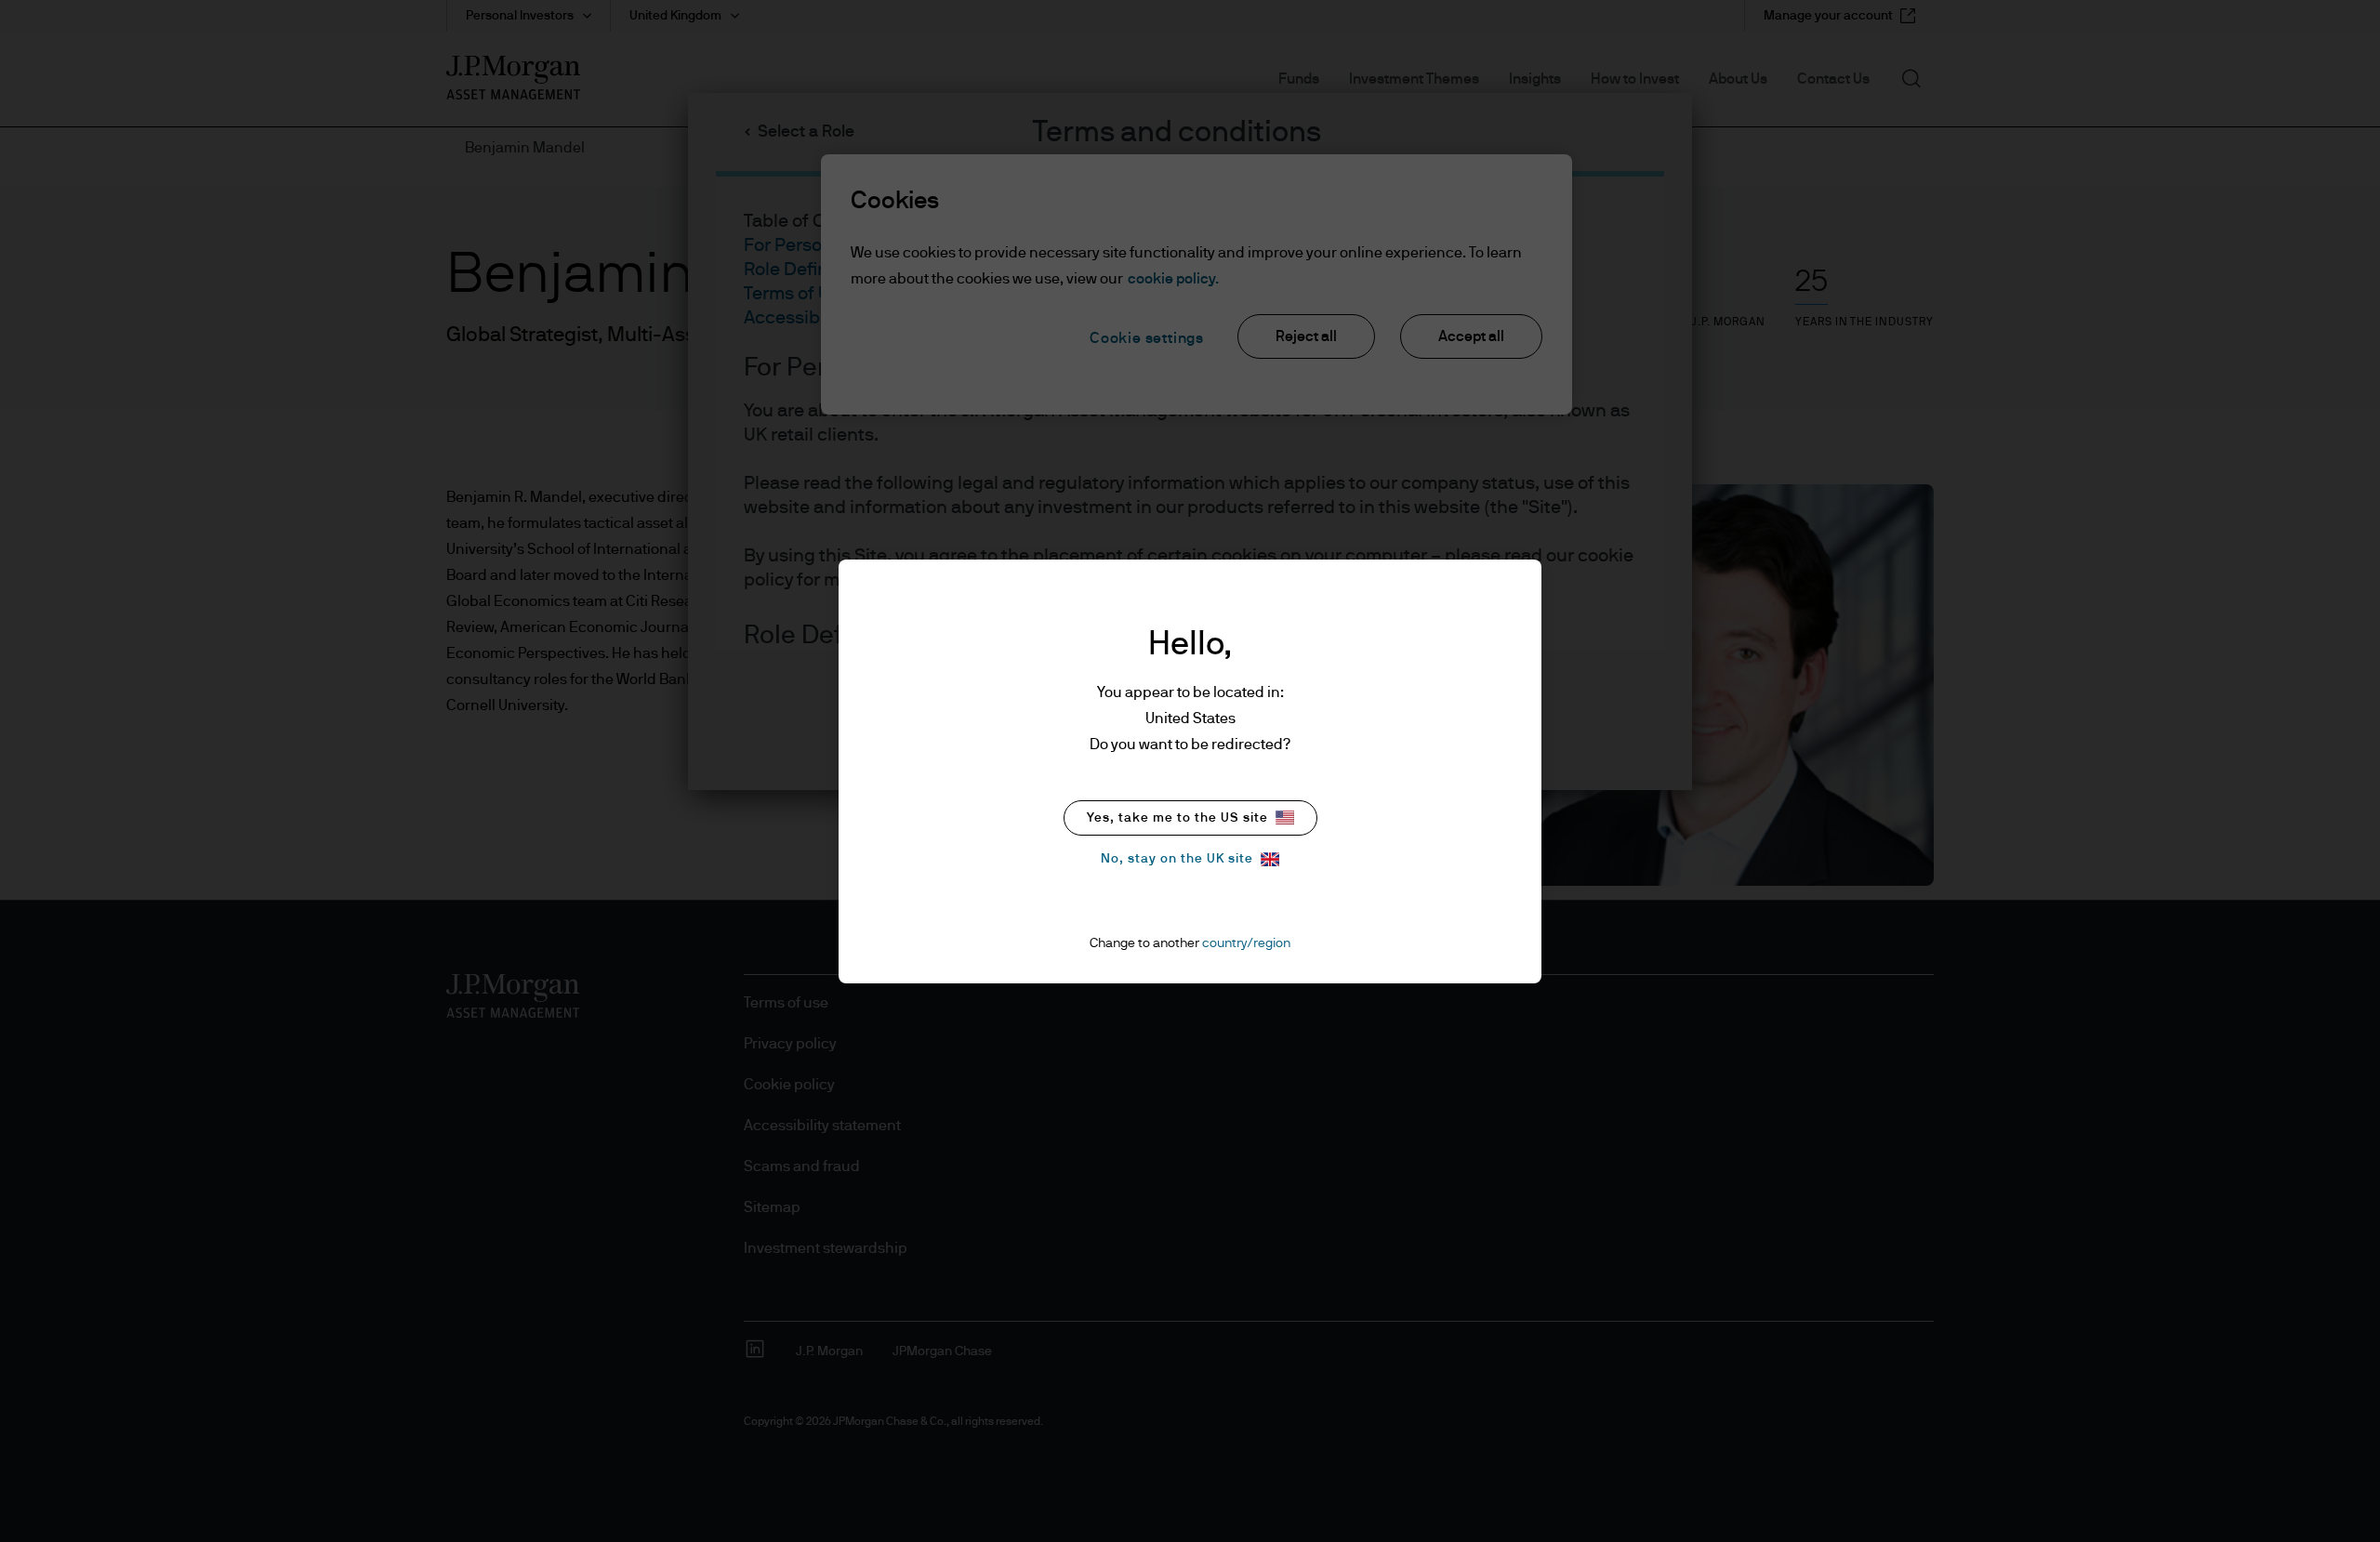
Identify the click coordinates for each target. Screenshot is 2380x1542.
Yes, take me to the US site (1177, 818)
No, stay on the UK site (1177, 859)
